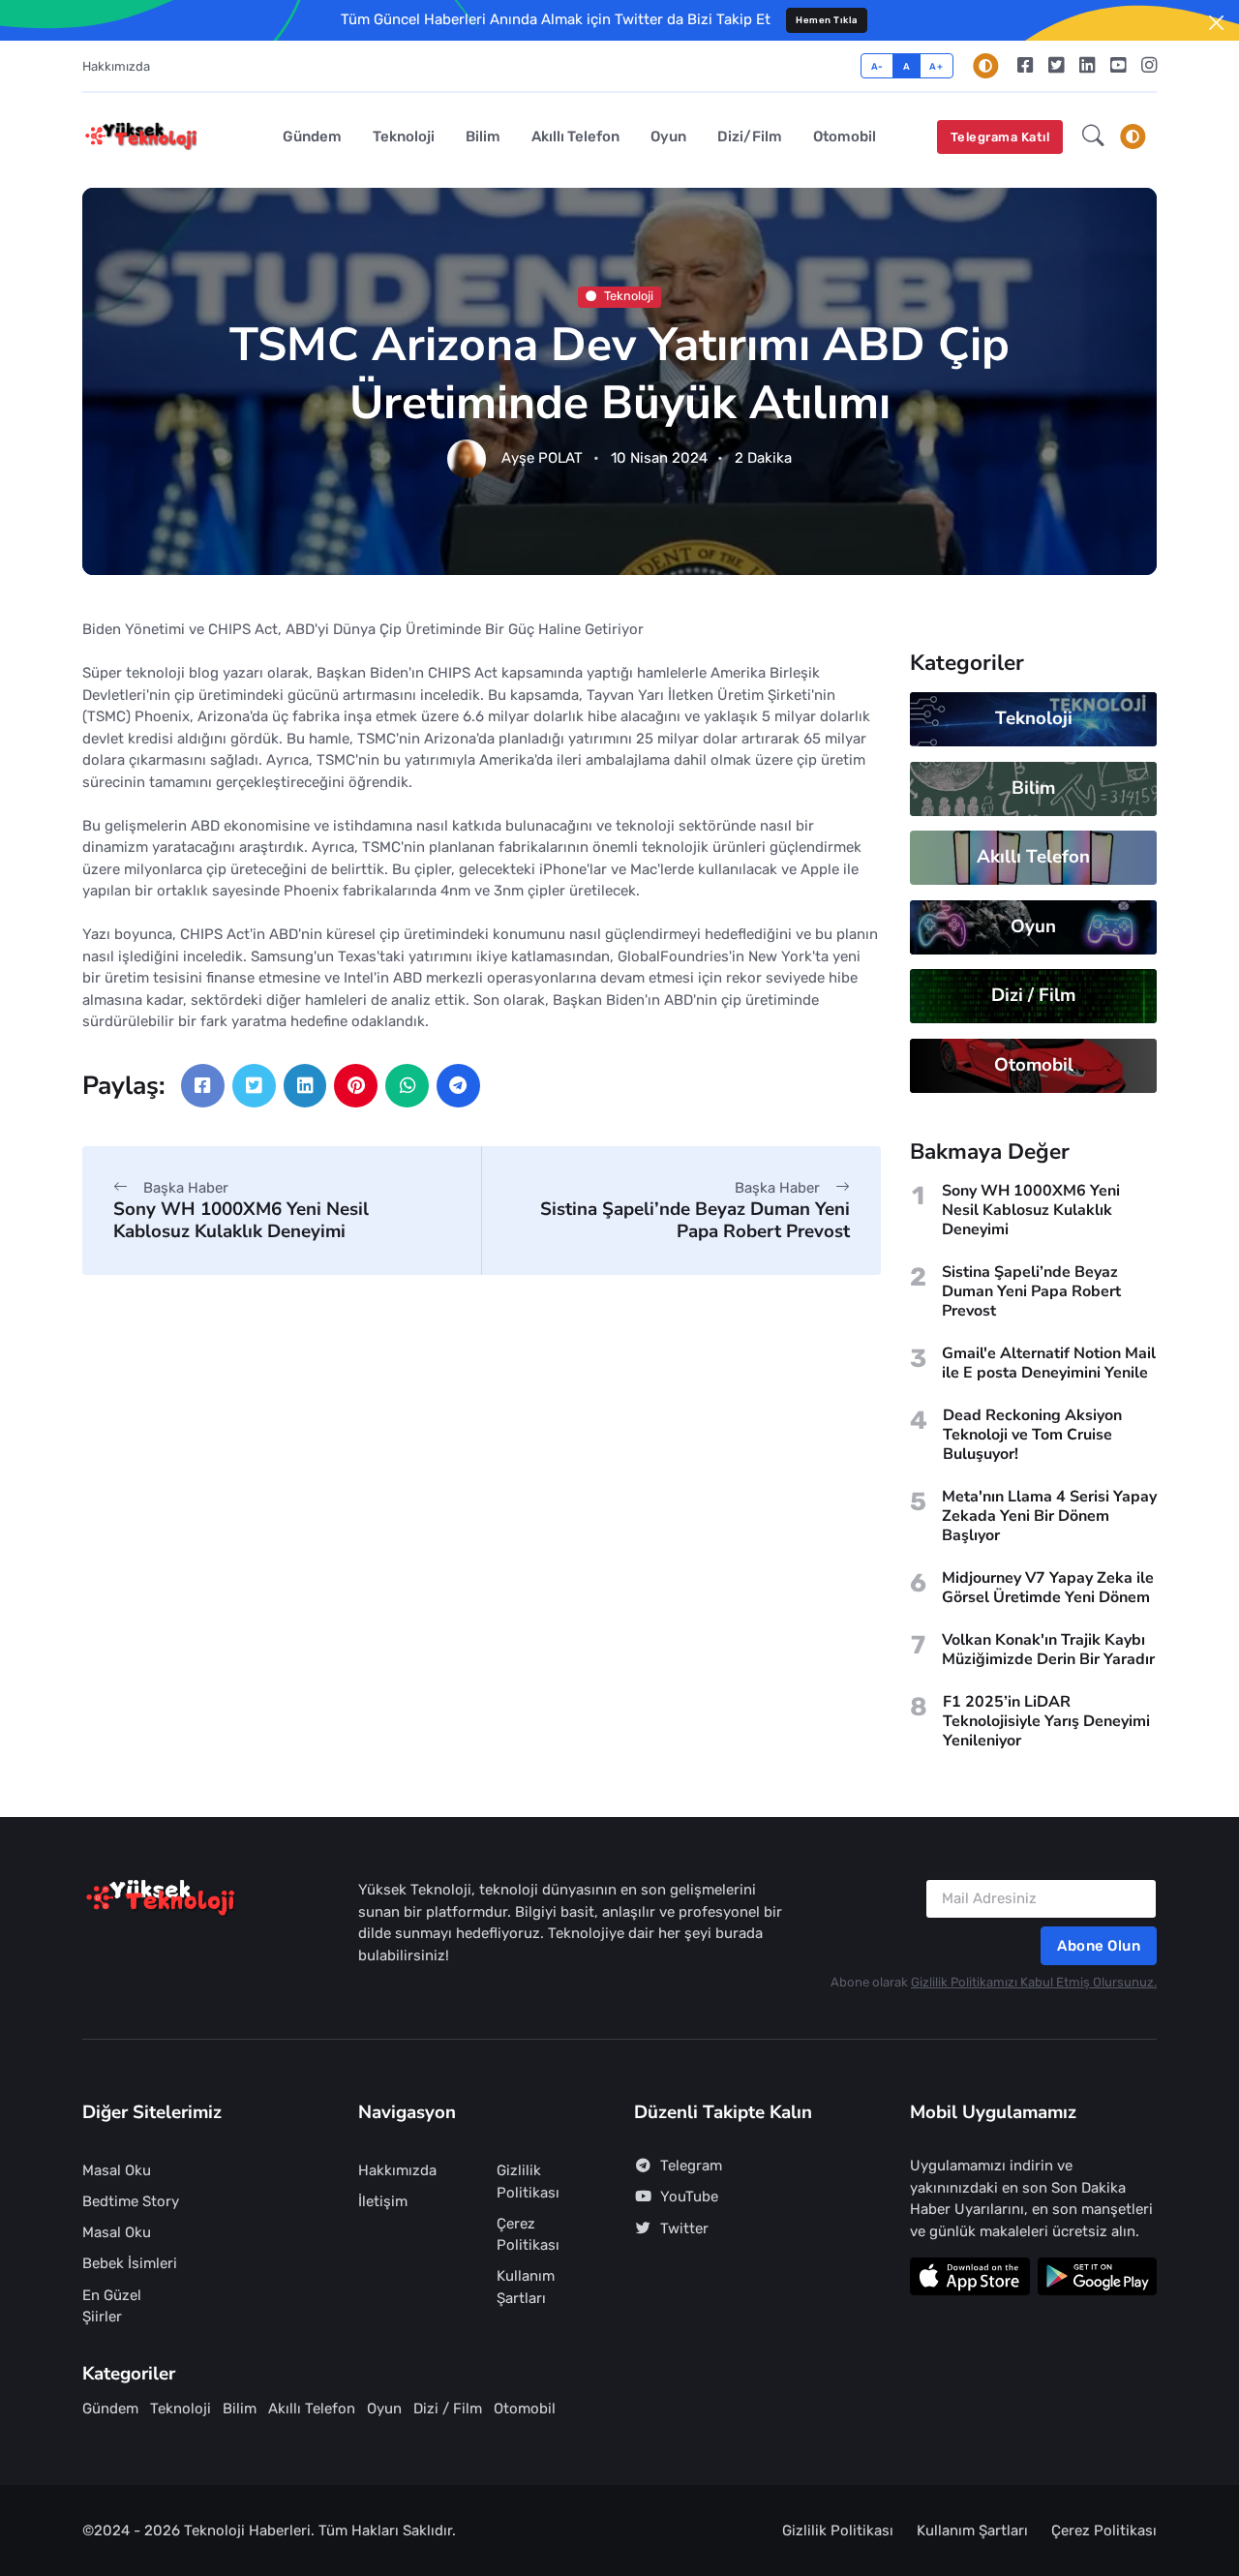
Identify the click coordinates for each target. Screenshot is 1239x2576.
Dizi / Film (1033, 995)
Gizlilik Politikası (528, 2182)
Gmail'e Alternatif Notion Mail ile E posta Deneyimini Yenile (1049, 1363)
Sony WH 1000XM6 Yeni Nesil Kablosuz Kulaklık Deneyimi (241, 1220)
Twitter (684, 2228)
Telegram (691, 2166)
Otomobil (845, 136)
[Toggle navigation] (1133, 136)
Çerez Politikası (528, 2235)
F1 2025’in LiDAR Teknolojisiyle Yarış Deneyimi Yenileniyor (1046, 1721)
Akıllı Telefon (575, 136)
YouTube (689, 2197)
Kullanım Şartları (526, 2287)
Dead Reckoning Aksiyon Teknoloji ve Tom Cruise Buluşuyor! (1032, 1435)
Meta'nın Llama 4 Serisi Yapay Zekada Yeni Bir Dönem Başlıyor (1049, 1516)
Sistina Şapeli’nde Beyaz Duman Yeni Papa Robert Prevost (695, 1220)
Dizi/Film (750, 136)
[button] (1093, 137)
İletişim (383, 2201)
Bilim (483, 136)
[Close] (1216, 23)
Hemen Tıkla (827, 20)
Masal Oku (117, 2170)
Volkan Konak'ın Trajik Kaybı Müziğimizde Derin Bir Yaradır (1048, 1650)
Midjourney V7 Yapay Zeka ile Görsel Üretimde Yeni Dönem (1048, 1588)
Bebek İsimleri (130, 2263)
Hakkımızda (116, 66)
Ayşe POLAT (542, 459)
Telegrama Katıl (1000, 137)
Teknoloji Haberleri (247, 2531)
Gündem (312, 136)
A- (877, 66)
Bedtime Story (131, 2201)
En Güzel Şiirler (112, 2306)
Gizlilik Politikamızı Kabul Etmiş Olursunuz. (1034, 1982)
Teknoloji (404, 136)
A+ (936, 66)
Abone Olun (1099, 1946)
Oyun (668, 136)
